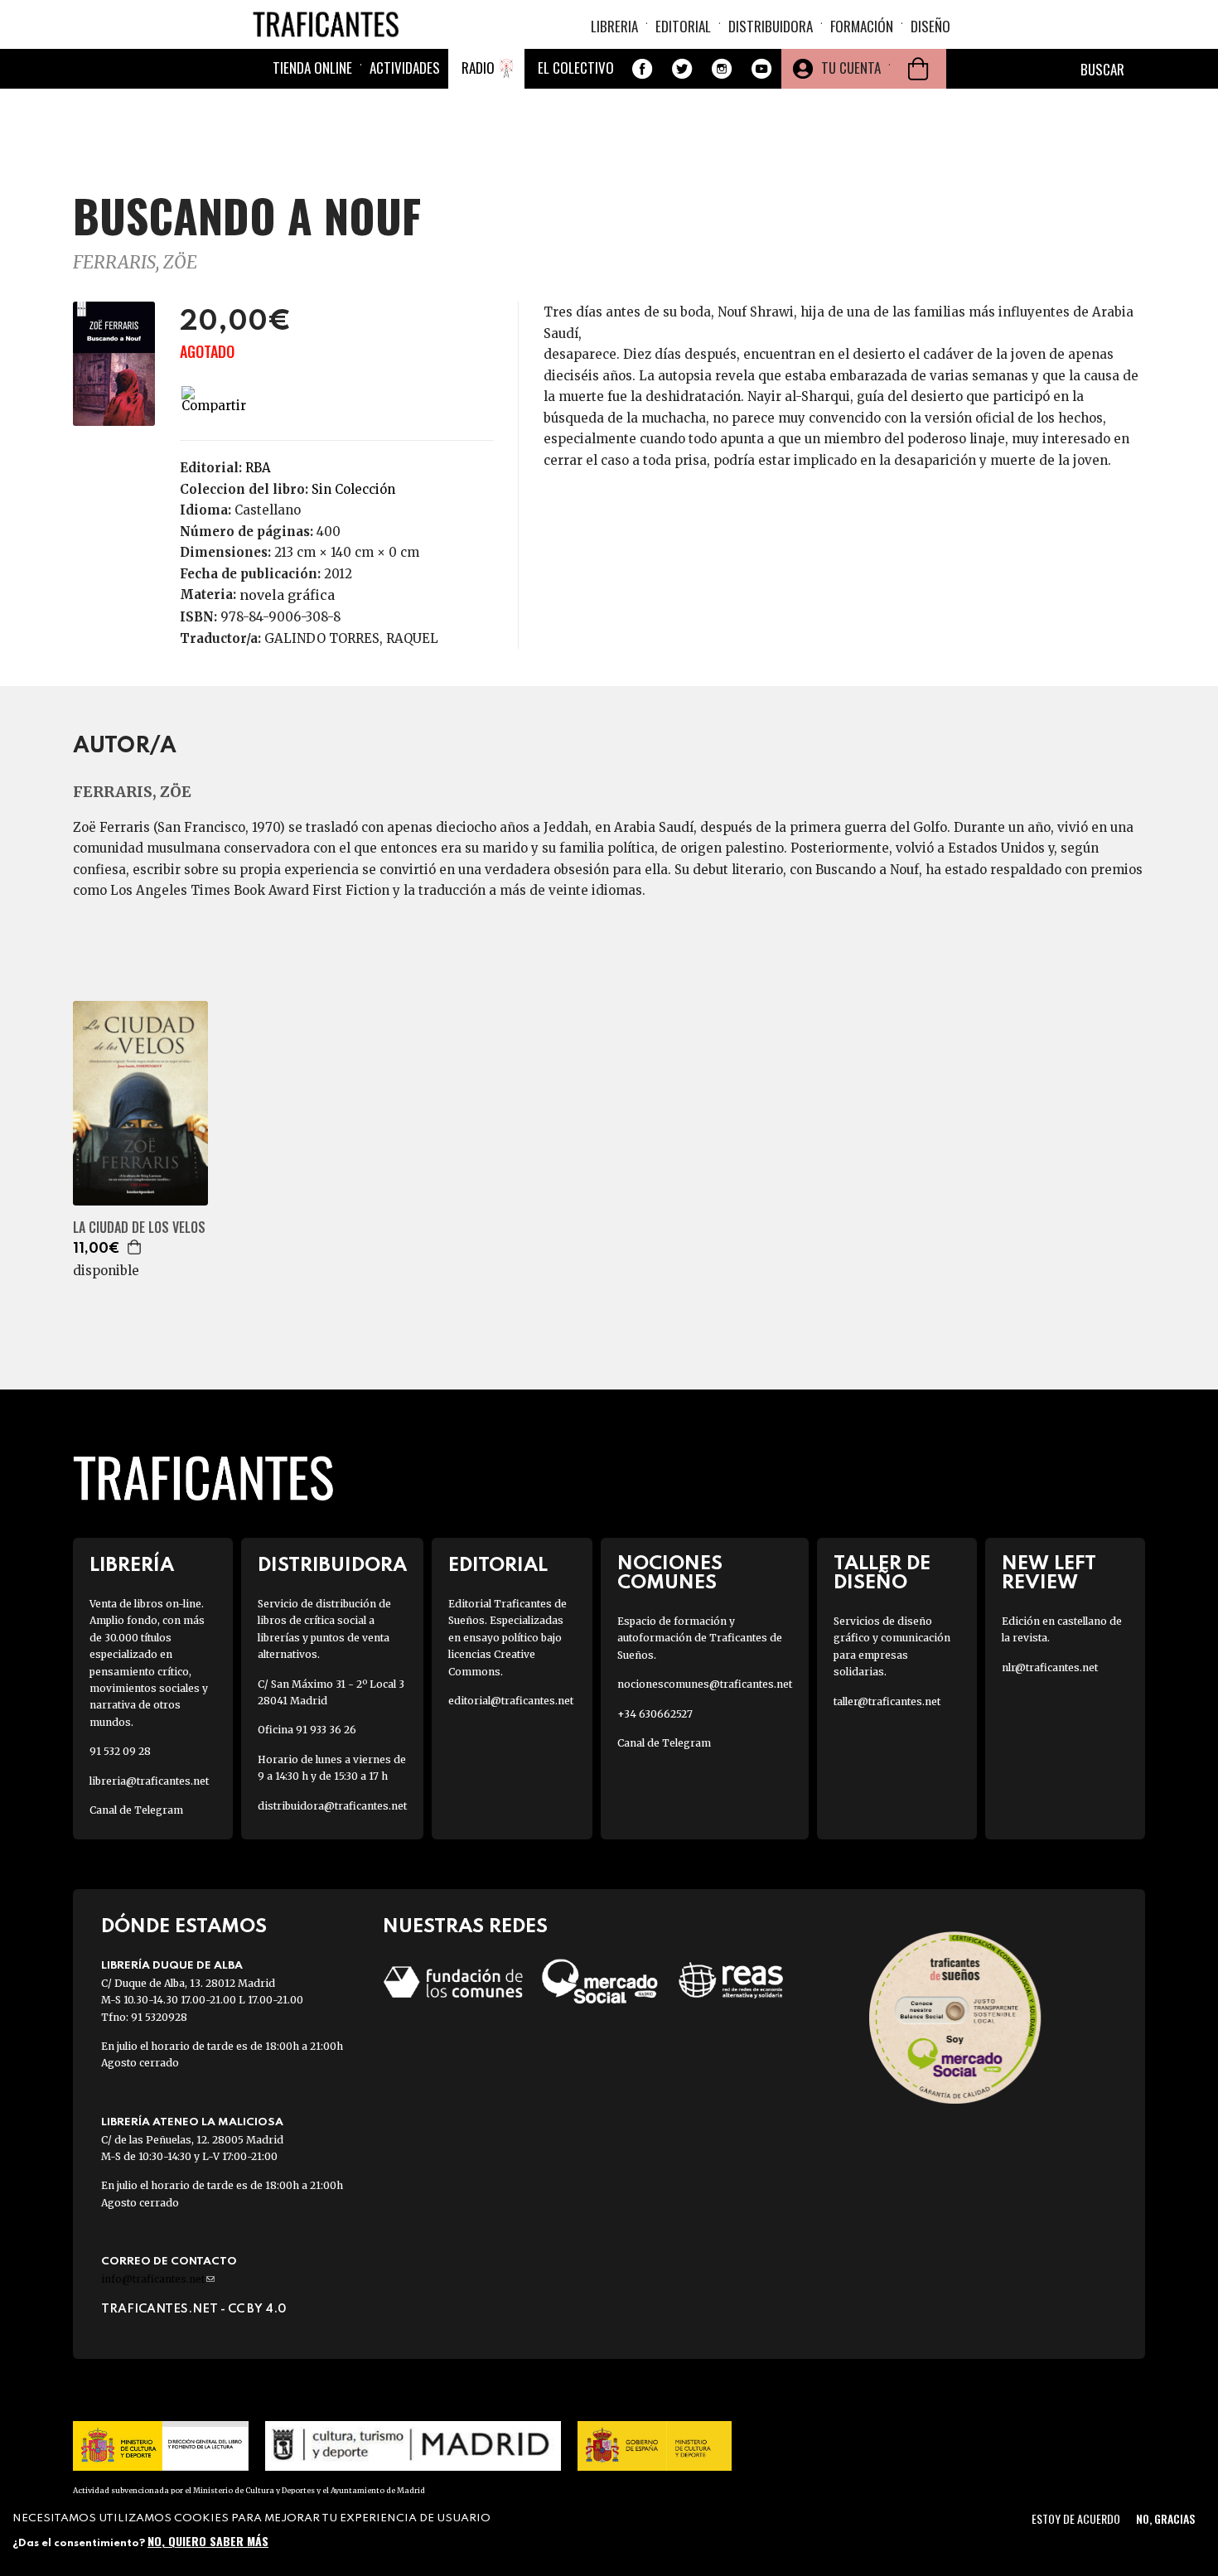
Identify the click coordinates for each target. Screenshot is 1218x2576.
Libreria (614, 26)
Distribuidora (771, 26)
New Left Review (1049, 1573)
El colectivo (576, 68)
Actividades (405, 68)
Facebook (642, 69)
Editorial (683, 26)
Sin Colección (353, 489)
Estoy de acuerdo (1076, 2518)
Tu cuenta (851, 68)
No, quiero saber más (208, 2541)
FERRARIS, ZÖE (135, 262)
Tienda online (312, 68)
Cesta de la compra (918, 69)
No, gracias (1165, 2518)
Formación (862, 26)
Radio (478, 68)
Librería (132, 1566)
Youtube (761, 69)
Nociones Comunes (670, 1573)
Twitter (682, 69)
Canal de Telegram (136, 1810)
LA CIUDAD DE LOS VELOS (139, 1228)
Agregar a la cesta (135, 1247)
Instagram (722, 69)
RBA (258, 468)
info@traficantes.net (158, 2279)
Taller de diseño (882, 1573)
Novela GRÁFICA (287, 595)
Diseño (930, 26)
